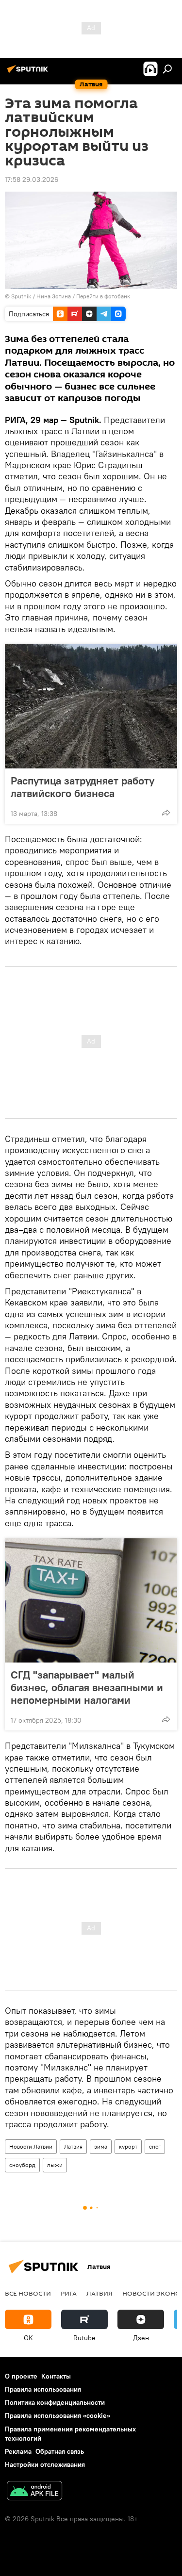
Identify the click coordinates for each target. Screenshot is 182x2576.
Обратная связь (60, 2451)
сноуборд (22, 2165)
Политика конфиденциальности (55, 2402)
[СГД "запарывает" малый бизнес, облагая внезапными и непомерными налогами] (91, 1600)
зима (101, 2146)
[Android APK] (34, 2492)
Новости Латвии (31, 2146)
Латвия (73, 2146)
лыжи (55, 2165)
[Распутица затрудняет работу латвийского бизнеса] (91, 706)
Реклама (18, 2451)
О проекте (21, 2376)
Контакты (56, 2376)
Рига (69, 2293)
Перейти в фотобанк (103, 296)
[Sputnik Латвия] (29, 73)
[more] (166, 813)
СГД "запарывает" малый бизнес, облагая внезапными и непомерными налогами (87, 1687)
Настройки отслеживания (45, 2464)
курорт (128, 2146)
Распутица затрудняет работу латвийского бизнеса (83, 787)
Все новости (28, 2293)
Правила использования (43, 2389)
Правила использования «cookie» (58, 2415)
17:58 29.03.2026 (32, 179)
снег (155, 2146)
